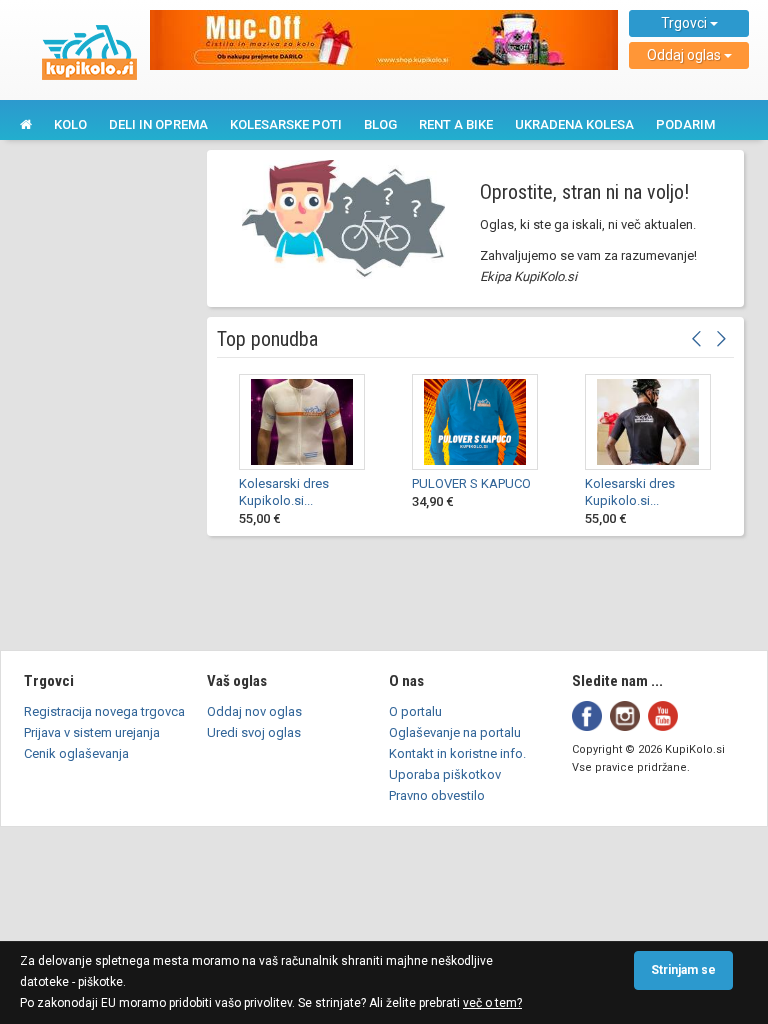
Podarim (685, 124)
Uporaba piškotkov (445, 774)
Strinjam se (683, 970)
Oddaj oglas (685, 55)
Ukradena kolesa (574, 124)
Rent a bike (456, 124)
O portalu (415, 711)
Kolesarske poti (286, 124)
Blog (380, 124)
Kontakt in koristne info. (457, 753)
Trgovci (685, 23)
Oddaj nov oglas (254, 711)
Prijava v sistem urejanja (92, 732)
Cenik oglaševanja (76, 753)
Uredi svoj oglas (254, 732)
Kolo (70, 124)
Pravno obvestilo (437, 795)
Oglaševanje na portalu (455, 732)
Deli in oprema (158, 124)
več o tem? (492, 1003)
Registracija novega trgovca (104, 711)
